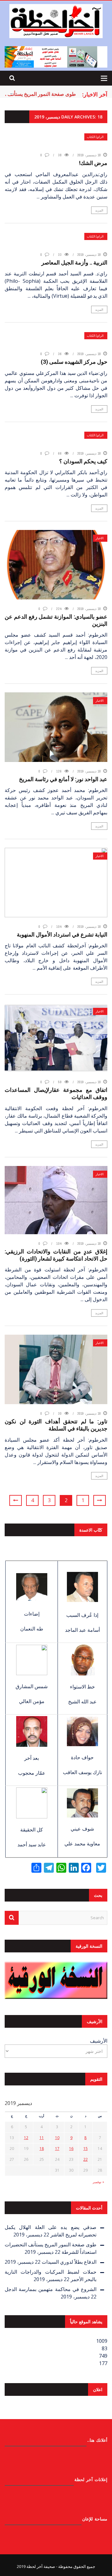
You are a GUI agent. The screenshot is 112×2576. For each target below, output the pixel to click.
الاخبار (100, 538)
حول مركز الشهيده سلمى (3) (74, 362)
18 (42, 2149)
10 (57, 2138)
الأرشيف (99, 2041)
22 (86, 2159)
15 (86, 2149)
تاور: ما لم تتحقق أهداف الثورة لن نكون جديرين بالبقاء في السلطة (56, 1425)
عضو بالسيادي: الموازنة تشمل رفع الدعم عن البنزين (56, 620)
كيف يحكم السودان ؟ (83, 461)
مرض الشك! (93, 163)
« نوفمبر (98, 2182)
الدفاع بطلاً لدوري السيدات (69, 2262)
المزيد (99, 210)
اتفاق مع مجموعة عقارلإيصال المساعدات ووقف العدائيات (56, 1093)
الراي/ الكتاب (95, 137)
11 (42, 2138)
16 (71, 2149)
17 (57, 2149)
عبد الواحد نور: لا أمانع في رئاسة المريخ (63, 779)
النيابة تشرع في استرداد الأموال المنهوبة (62, 934)
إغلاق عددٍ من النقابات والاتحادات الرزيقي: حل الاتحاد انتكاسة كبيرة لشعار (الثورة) (56, 1255)
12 (26, 2138)
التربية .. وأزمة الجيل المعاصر (74, 262)
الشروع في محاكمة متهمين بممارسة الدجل (51, 2289)
